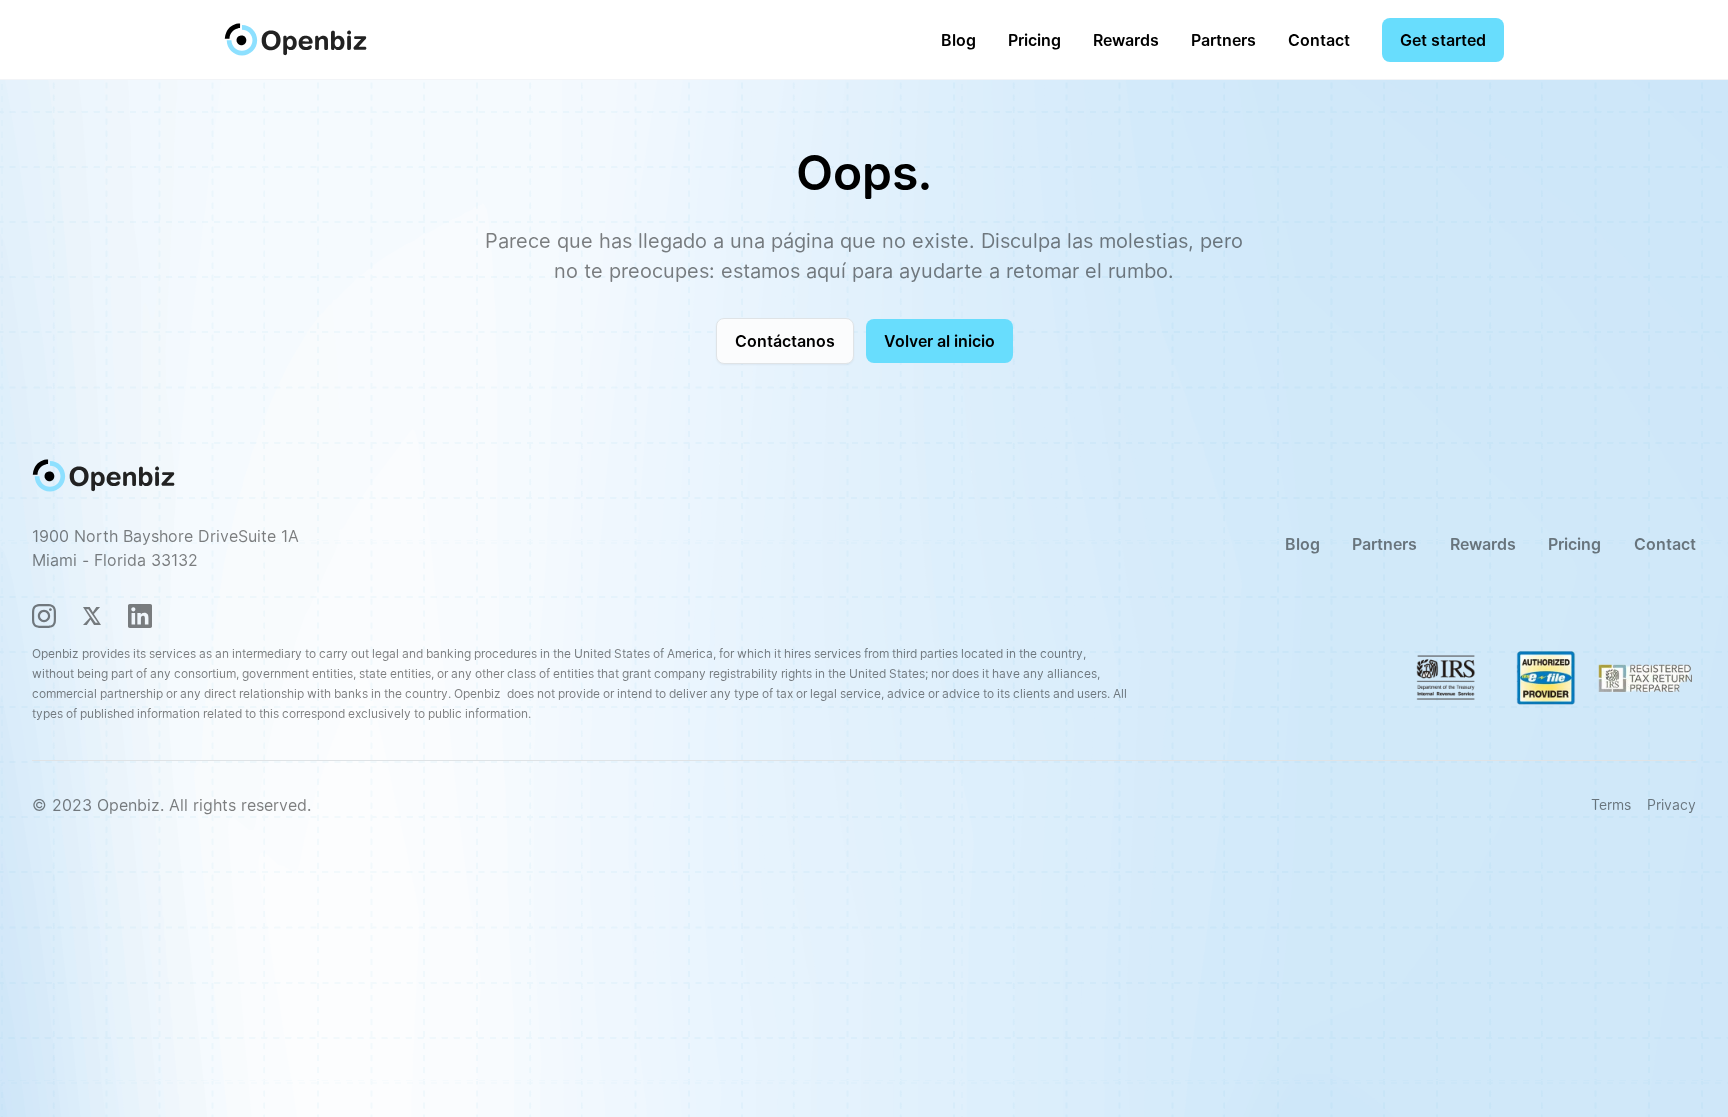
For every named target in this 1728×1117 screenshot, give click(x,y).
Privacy (1671, 804)
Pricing (1034, 40)
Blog (958, 40)
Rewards (1126, 40)
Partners (1223, 40)
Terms (1611, 804)
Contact (1319, 40)
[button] (1034, 40)
